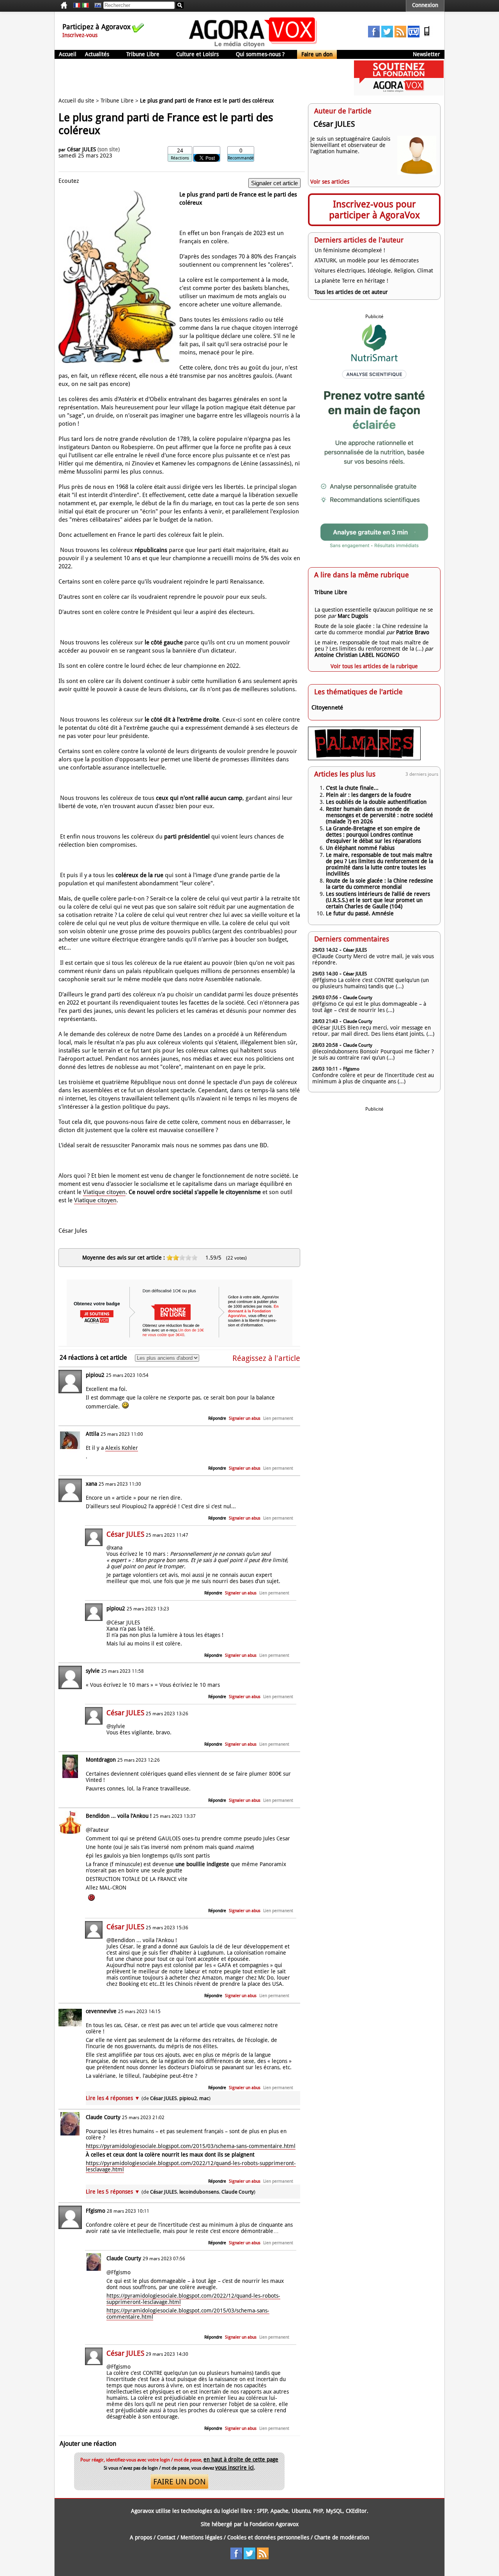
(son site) (109, 149)
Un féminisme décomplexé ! (350, 250)
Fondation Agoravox (274, 2524)
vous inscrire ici (234, 2468)
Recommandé (241, 158)
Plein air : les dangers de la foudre (369, 795)
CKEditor (356, 2511)
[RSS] (400, 35)
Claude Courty (103, 2117)
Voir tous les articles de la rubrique (374, 666)
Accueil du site (76, 101)
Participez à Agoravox (96, 27)
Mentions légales (201, 2537)
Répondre (217, 1418)
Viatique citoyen (104, 1192)
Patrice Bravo (413, 632)
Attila (92, 1434)
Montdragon (101, 1760)
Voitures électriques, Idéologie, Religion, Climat (374, 271)
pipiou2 (95, 1375)
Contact (166, 2537)
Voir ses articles (330, 182)
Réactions (180, 158)
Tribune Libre (143, 54)
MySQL (334, 2511)
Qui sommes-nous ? (260, 54)
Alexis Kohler (122, 1448)
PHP (318, 2511)
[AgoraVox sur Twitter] (387, 35)
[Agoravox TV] (96, 5)
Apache (280, 2511)
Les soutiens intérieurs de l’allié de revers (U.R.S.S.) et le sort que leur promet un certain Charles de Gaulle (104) (378, 900)
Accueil (68, 54)
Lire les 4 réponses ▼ (148, 2098)
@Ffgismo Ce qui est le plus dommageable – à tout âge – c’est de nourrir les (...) (369, 1007)
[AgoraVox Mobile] (427, 35)
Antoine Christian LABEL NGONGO (357, 655)
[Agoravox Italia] (85, 5)
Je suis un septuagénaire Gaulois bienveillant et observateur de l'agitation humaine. (350, 145)
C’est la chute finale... (352, 788)
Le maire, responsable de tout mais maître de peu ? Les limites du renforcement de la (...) (372, 646)
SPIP (262, 2511)
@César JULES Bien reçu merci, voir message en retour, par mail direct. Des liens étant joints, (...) (373, 1031)
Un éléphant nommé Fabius (360, 848)
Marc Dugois (353, 616)
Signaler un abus (245, 1418)
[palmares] (364, 758)
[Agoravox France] (77, 5)
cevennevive (101, 2011)
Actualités (97, 54)
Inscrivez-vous (80, 35)
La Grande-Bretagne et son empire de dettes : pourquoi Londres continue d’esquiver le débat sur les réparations (373, 835)
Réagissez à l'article (266, 1358)
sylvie (93, 1671)
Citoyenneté (327, 708)
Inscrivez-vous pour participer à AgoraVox (374, 210)
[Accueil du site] (253, 47)
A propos (141, 2537)
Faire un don (317, 54)
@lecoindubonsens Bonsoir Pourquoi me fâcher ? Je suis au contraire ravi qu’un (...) (373, 1054)
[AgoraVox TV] (414, 35)
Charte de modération (342, 2537)
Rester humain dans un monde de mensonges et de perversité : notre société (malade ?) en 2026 (380, 815)
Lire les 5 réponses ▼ (171, 2192)
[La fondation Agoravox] (399, 94)
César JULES (81, 149)
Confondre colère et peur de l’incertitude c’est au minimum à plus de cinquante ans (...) (373, 1078)
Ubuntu (301, 2511)
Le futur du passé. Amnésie (360, 913)
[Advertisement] (196, 78)
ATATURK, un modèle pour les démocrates (367, 260)
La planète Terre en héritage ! (351, 281)
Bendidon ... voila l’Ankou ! (119, 1816)
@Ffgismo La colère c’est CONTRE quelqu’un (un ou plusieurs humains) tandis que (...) (371, 983)
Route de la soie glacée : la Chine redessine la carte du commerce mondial (371, 629)
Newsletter (426, 54)
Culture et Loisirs (197, 54)
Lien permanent (278, 1418)
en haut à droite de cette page (241, 2459)
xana (91, 1484)
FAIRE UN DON (180, 2482)
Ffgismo (96, 2211)
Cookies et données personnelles (268, 2537)
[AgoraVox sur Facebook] (374, 35)
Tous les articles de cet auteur (351, 292)
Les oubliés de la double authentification (376, 802)
